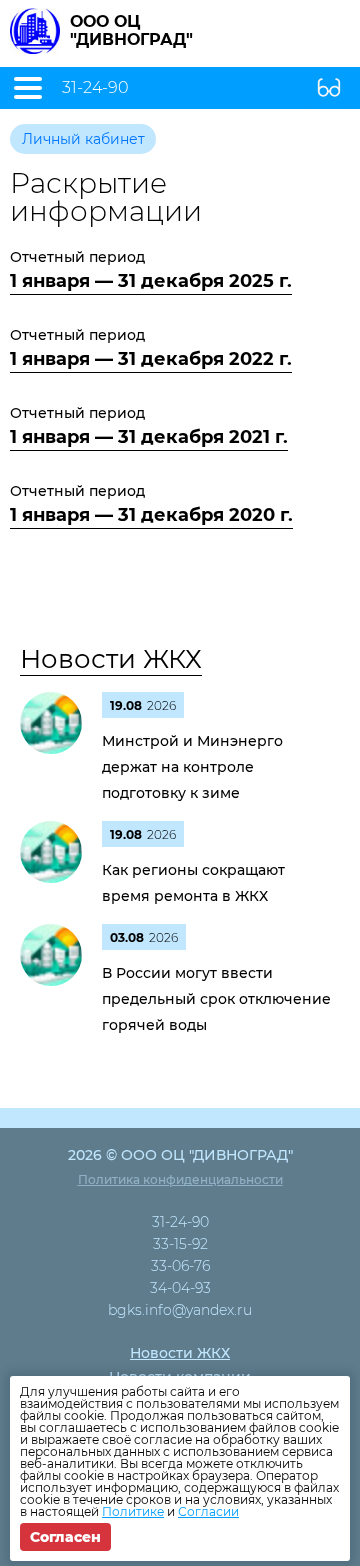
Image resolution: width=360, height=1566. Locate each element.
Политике (133, 1511)
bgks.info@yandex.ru (180, 1310)
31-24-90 (95, 88)
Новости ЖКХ (111, 659)
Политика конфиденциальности (180, 1179)
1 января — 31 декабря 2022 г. (151, 359)
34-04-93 (180, 1288)
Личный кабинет (83, 139)
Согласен (65, 1537)
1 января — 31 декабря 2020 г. (151, 515)
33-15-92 (180, 1244)
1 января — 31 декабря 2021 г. (149, 437)
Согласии (208, 1511)
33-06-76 (180, 1266)
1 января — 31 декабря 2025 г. (151, 281)
